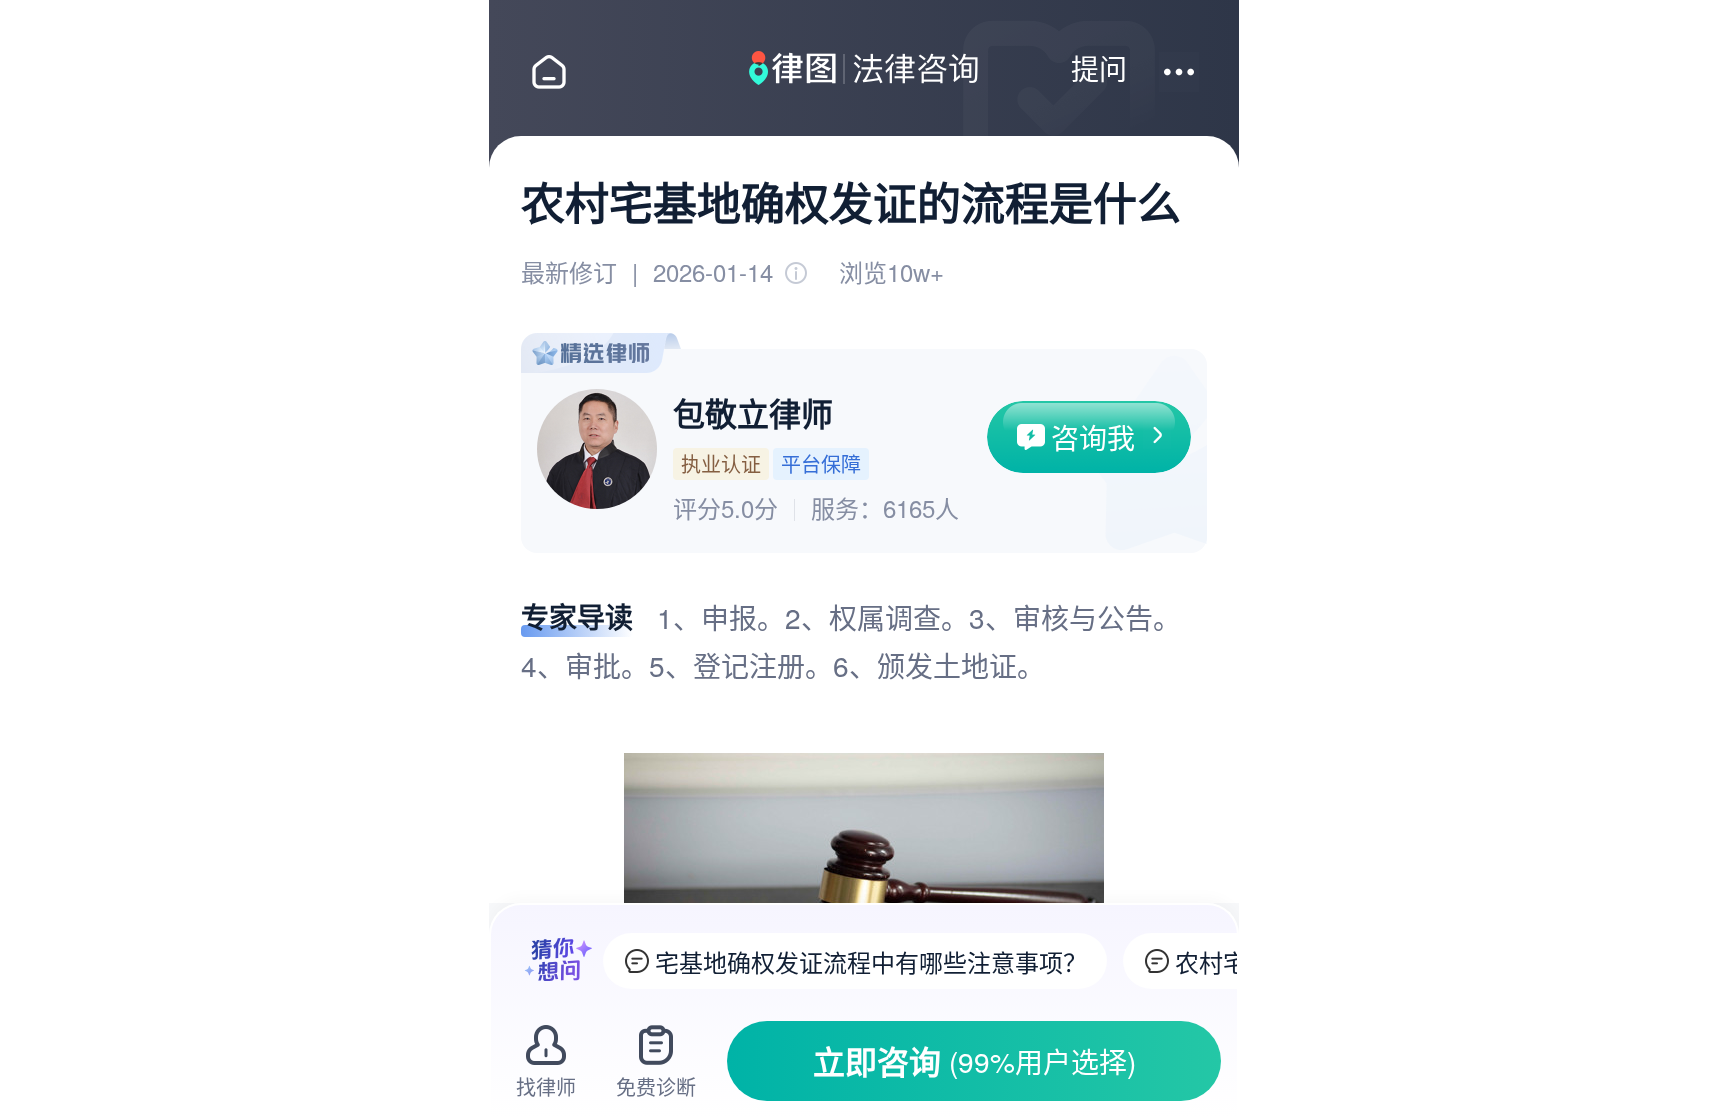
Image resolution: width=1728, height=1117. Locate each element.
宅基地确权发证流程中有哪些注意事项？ (871, 961)
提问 (1099, 68)
